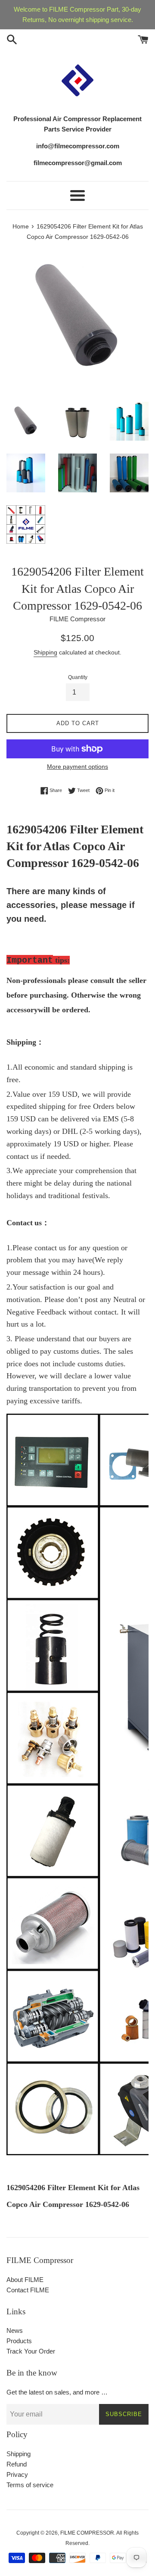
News (15, 2330)
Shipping (45, 652)
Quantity (78, 677)
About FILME (25, 2280)
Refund (17, 2464)
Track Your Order (31, 2351)
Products (19, 2341)
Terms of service (30, 2485)
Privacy (17, 2474)
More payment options (77, 767)
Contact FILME (28, 2290)
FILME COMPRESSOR (87, 2533)
